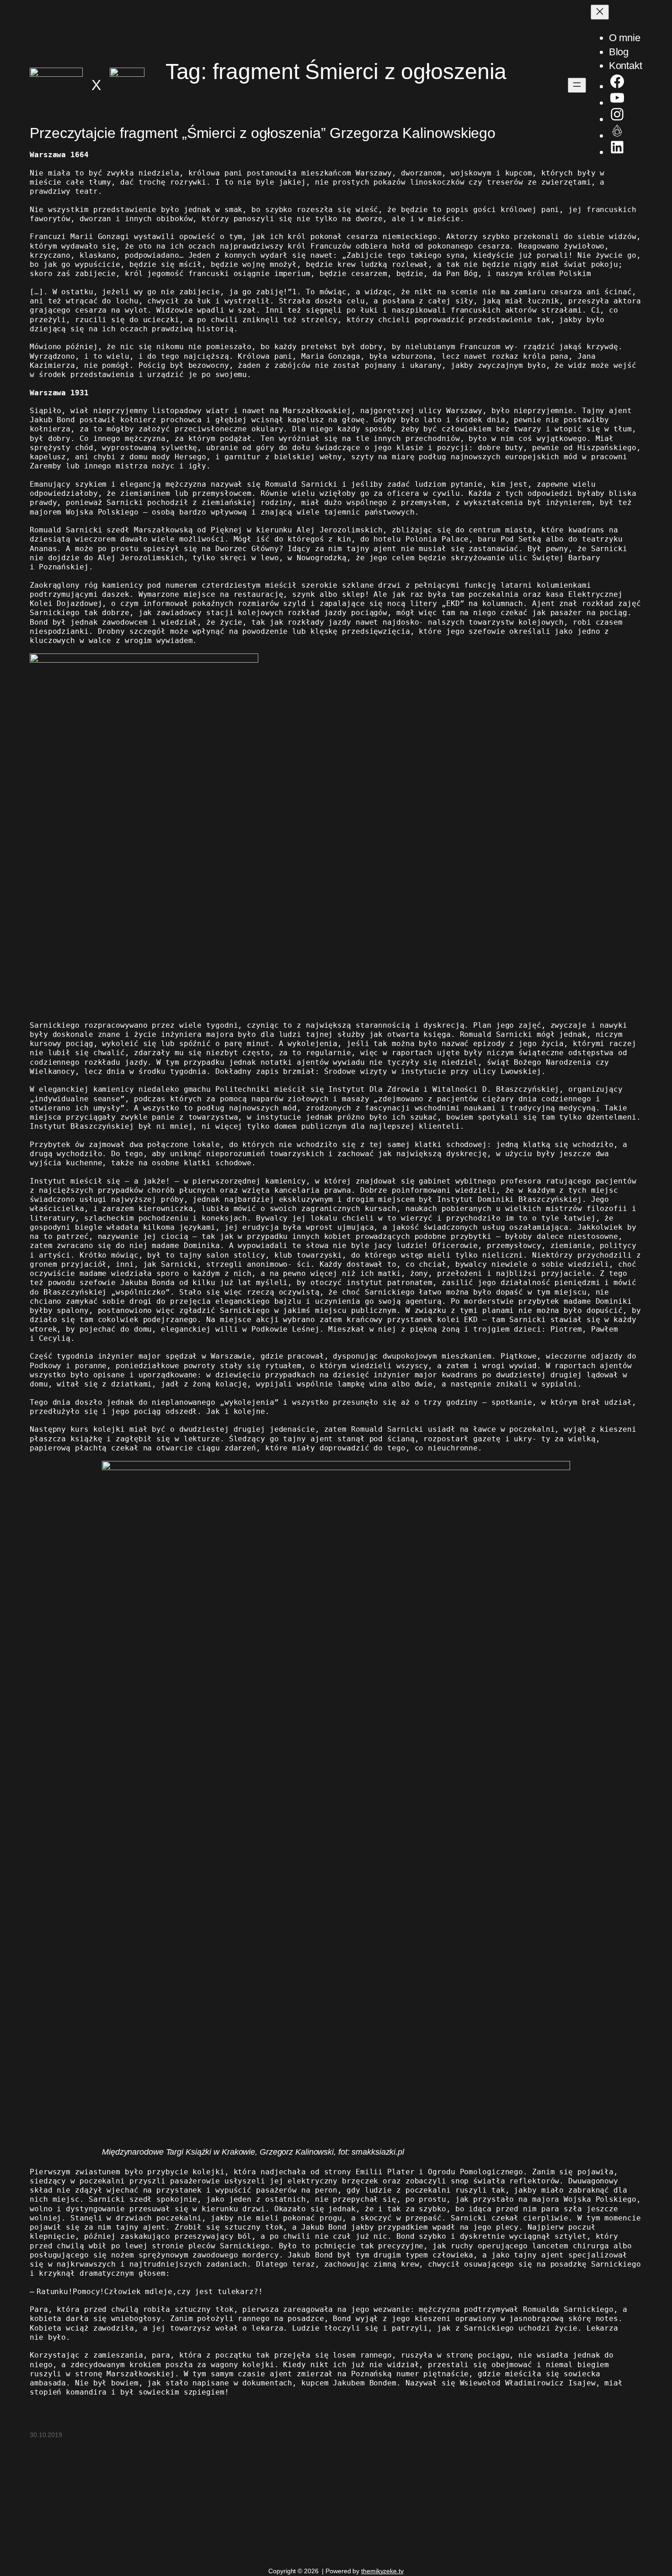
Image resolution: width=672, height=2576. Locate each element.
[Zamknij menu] (600, 12)
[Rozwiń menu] (577, 85)
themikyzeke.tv (382, 2571)
